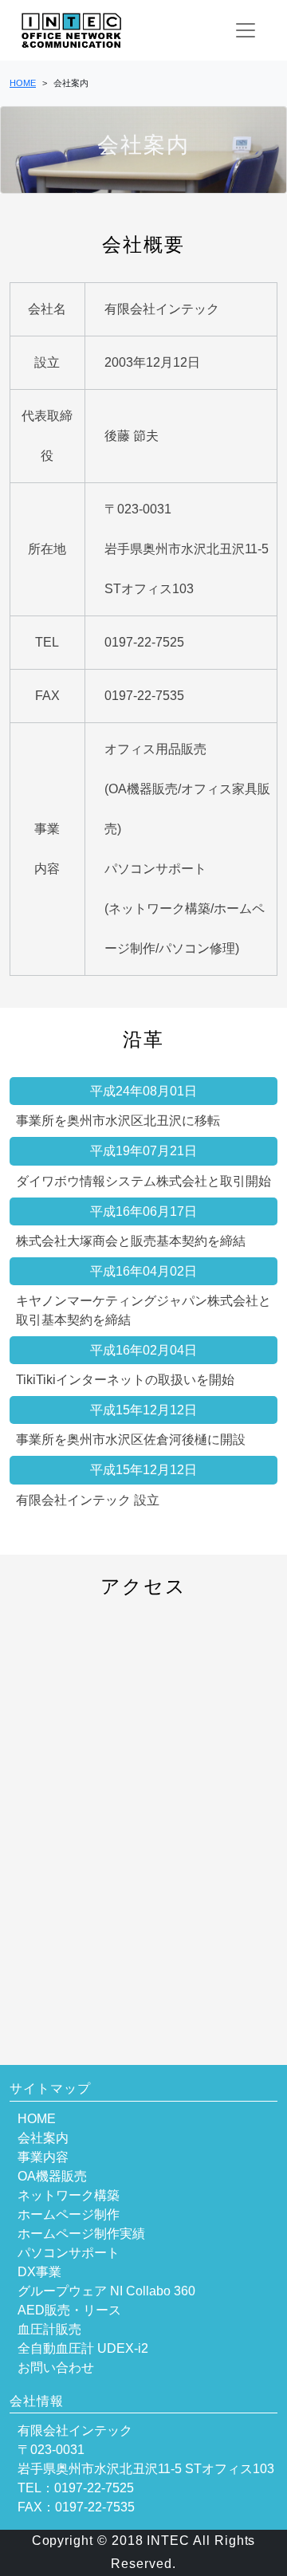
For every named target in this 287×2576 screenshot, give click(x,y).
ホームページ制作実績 (81, 2234)
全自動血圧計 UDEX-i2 (83, 2348)
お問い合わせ (56, 2368)
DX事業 (39, 2272)
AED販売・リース (69, 2310)
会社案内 (43, 2138)
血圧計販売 (49, 2329)
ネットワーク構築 (69, 2195)
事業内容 (43, 2157)
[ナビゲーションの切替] (246, 30)
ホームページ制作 (69, 2214)
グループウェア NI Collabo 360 (106, 2291)
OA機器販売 (52, 2176)
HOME (37, 2119)
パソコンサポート (69, 2253)
